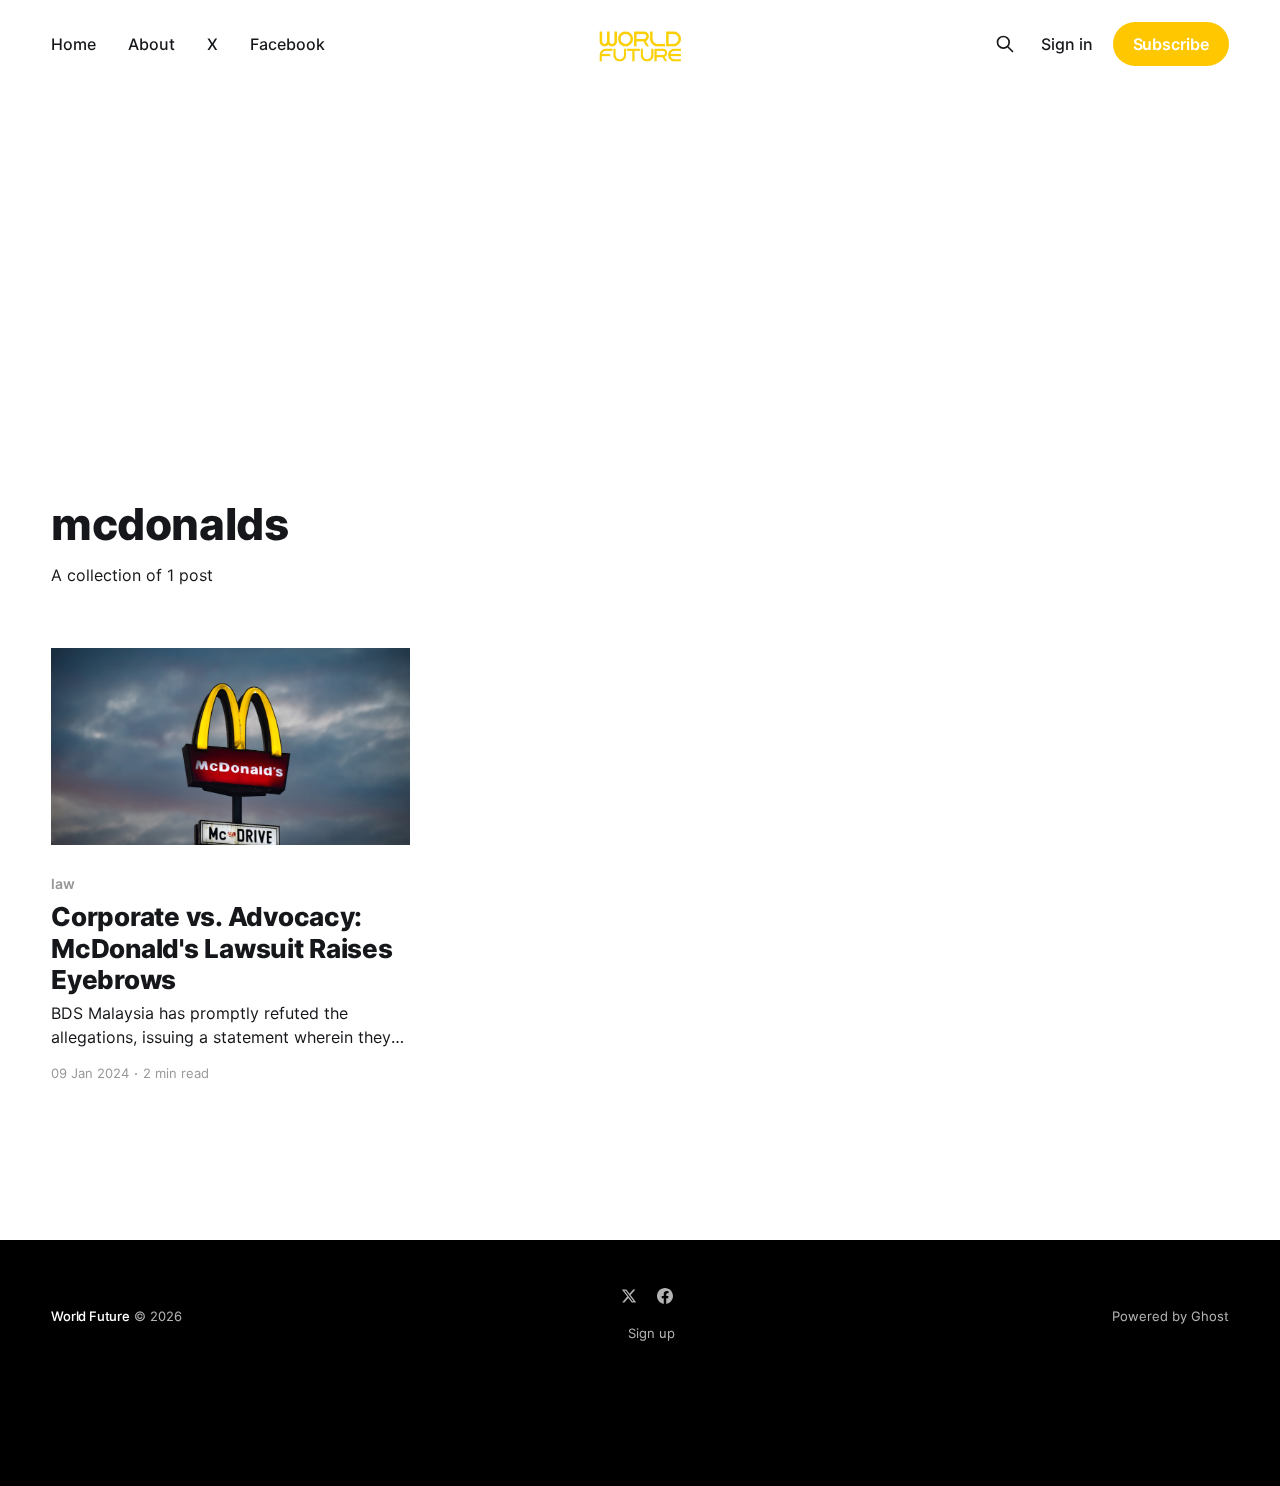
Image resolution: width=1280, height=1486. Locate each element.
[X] (629, 1296)
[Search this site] (1005, 44)
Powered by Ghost (1170, 1316)
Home (73, 44)
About (151, 44)
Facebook (287, 44)
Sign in (1067, 44)
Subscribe (1171, 44)
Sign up (651, 1333)
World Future (90, 1316)
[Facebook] (665, 1296)
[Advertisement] (640, 238)
